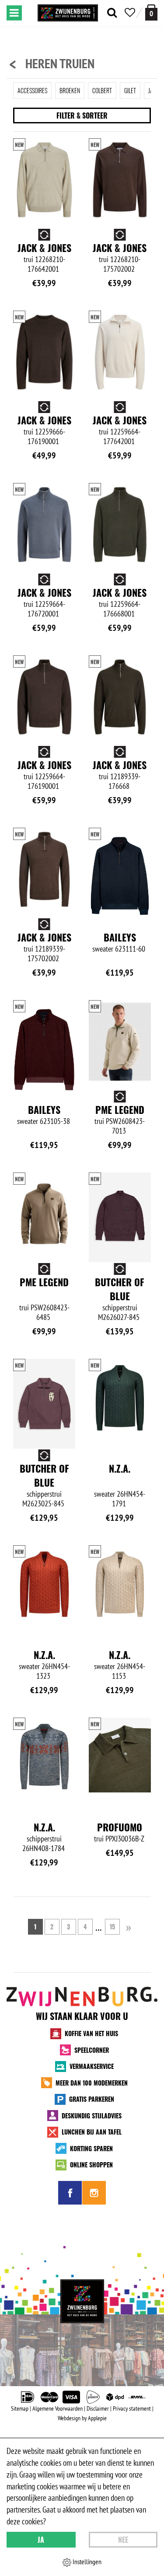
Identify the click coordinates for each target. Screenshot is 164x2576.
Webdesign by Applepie (82, 2418)
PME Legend (120, 1109)
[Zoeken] (112, 13)
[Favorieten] (130, 13)
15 (112, 1927)
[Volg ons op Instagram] (94, 2193)
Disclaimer (98, 2408)
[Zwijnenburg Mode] (82, 2301)
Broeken (70, 90)
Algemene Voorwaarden (58, 2408)
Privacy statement (132, 2408)
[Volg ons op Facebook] (70, 2193)
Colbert (102, 90)
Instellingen (86, 2562)
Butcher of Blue (120, 1289)
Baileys (120, 937)
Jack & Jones (44, 248)
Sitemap (20, 2408)
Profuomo (120, 1827)
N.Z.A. (120, 1468)
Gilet (130, 90)
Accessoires (32, 90)
